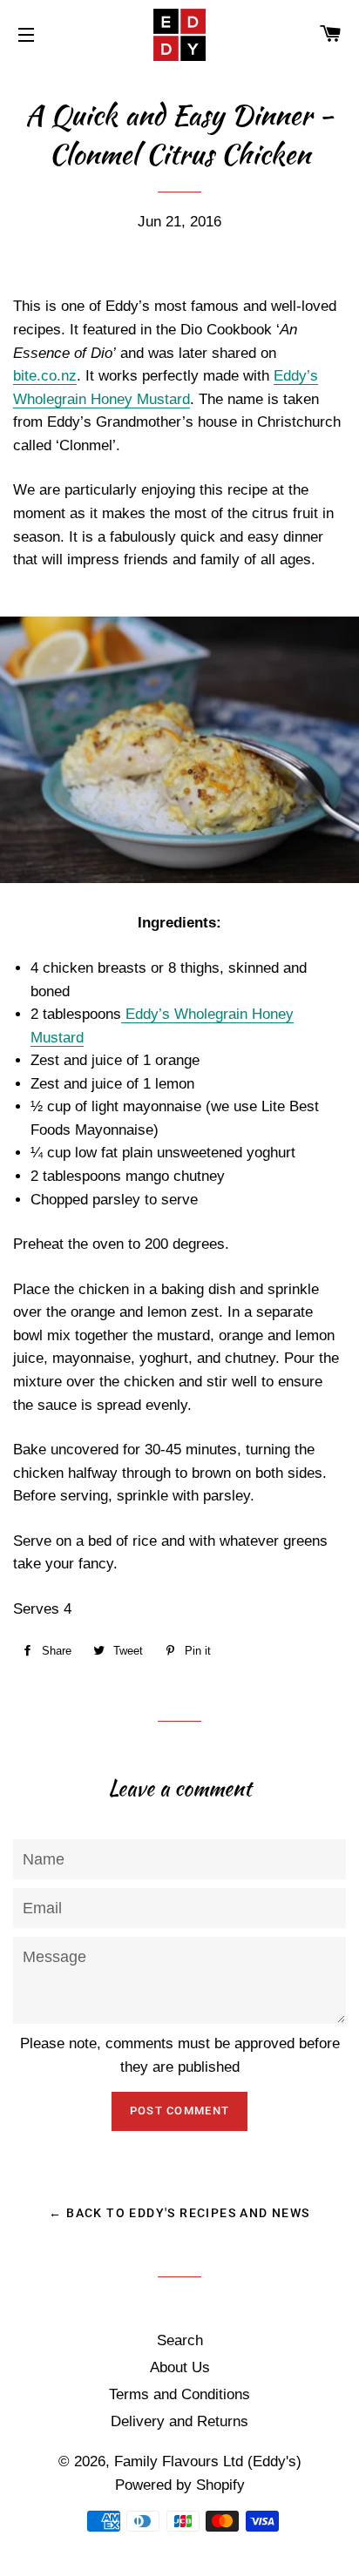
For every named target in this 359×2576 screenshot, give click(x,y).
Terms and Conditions (179, 2394)
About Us (180, 2367)
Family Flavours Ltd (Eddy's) (208, 2461)
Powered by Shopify (180, 2485)
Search (180, 2340)
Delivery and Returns (179, 2421)
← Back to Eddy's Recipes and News (179, 2213)
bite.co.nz (45, 376)
